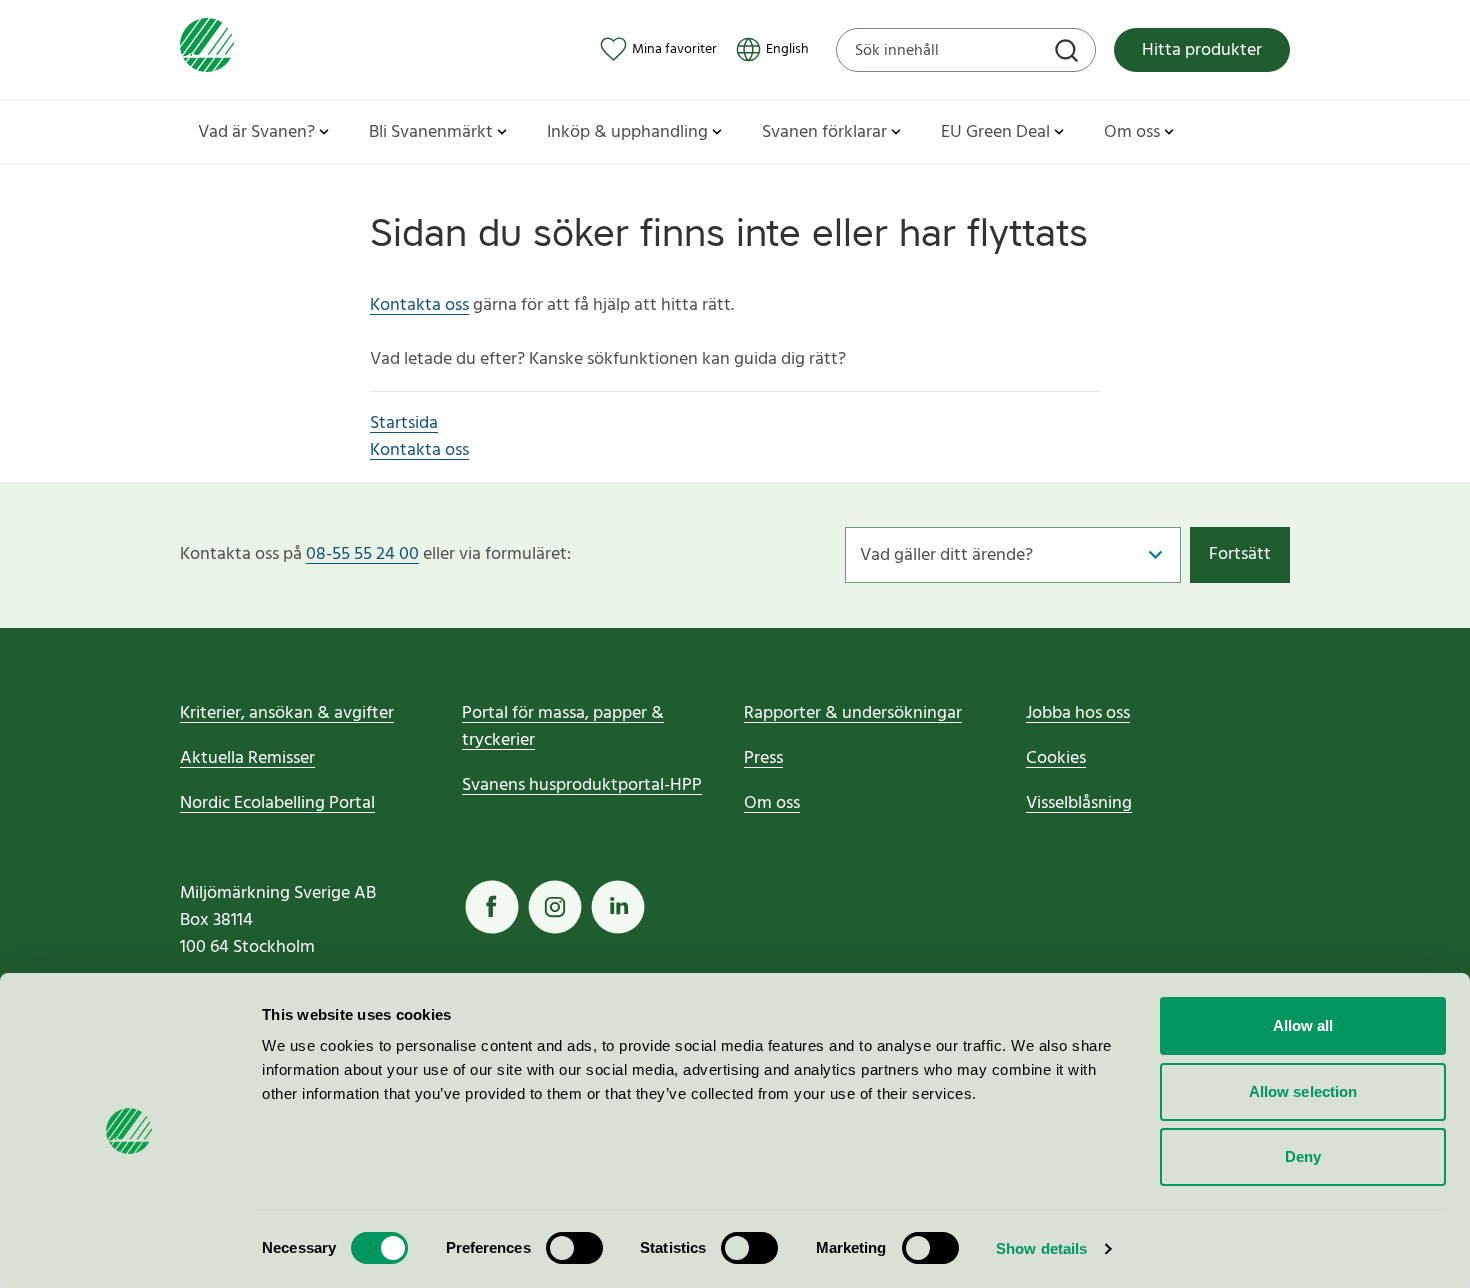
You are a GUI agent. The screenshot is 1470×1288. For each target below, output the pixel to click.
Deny (1303, 1156)
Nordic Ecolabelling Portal (277, 803)
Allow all (1303, 1025)
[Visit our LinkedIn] (618, 907)
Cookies (1056, 758)
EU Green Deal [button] (995, 132)
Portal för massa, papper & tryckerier (563, 727)
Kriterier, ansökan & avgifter (287, 713)
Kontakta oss (419, 305)
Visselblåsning (1079, 803)
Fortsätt (1240, 554)
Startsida (404, 423)
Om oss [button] (1132, 132)
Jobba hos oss (1078, 713)
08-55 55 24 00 (362, 554)
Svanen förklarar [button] (824, 132)
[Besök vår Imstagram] (555, 907)
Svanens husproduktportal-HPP (582, 785)
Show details (1041, 1248)
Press (763, 758)
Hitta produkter (1202, 50)
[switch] (574, 1248)
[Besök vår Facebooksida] (492, 907)
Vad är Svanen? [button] (256, 132)
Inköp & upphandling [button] (627, 132)
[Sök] (1069, 53)
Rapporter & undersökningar (853, 713)
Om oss (772, 803)
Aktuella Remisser (247, 758)
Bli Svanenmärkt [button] (431, 132)
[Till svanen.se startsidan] (207, 49)
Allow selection (1303, 1091)
